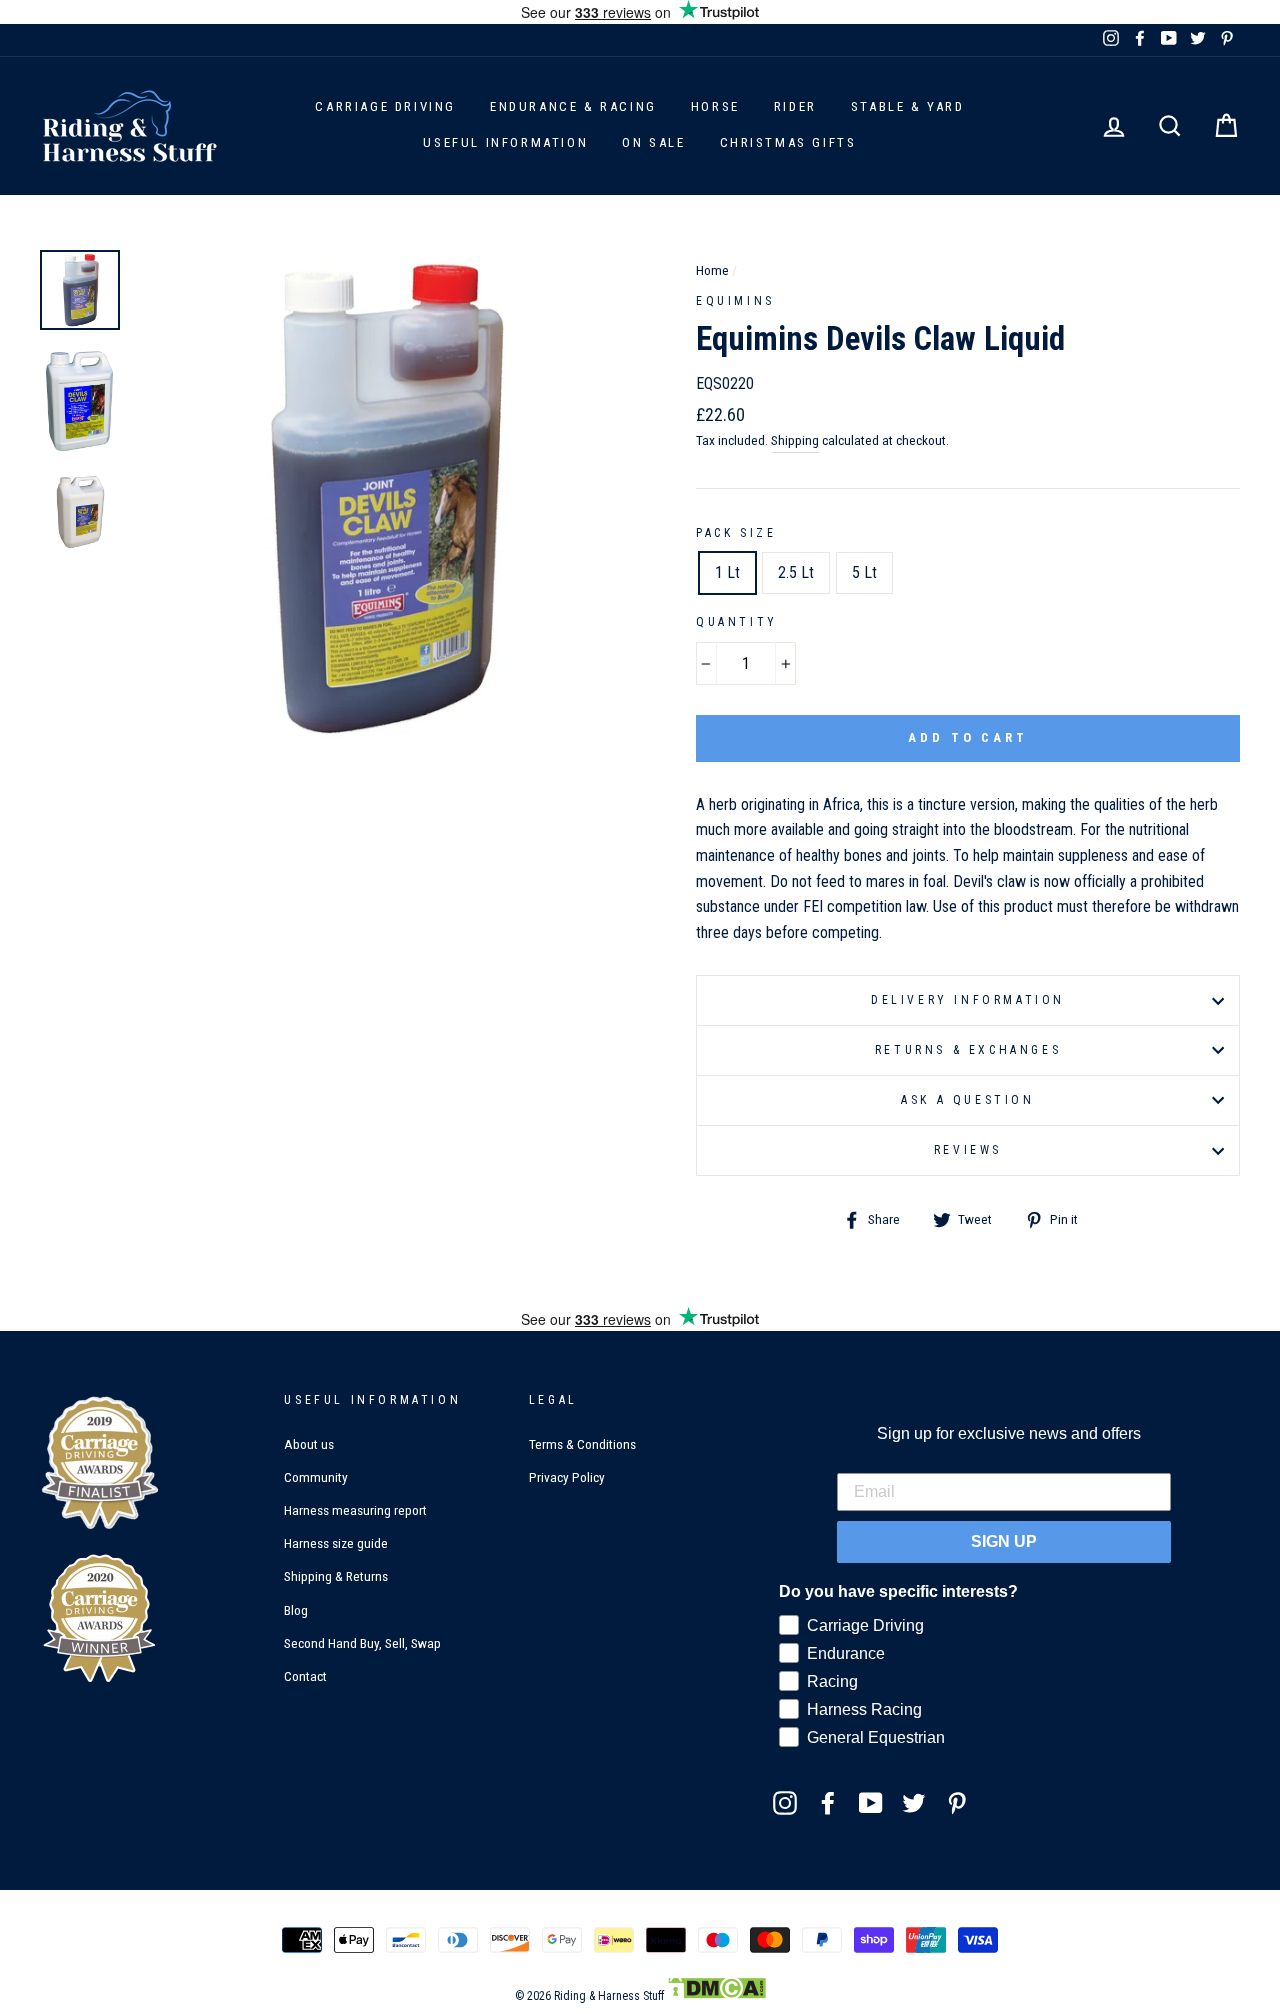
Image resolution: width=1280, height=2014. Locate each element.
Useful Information (505, 142)
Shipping (795, 440)
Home (712, 270)
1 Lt (727, 572)
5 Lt (864, 572)
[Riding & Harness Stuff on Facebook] (828, 1802)
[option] (382, 497)
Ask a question (967, 1100)
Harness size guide (336, 1543)
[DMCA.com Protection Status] (716, 1996)
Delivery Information (968, 1000)
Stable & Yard (908, 106)
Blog (296, 1610)
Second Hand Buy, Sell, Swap (362, 1643)
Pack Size (736, 533)
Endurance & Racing (573, 106)
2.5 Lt (796, 572)
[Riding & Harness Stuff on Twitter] (914, 1802)
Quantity (737, 622)
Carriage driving (385, 106)
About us (309, 1444)
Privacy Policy (567, 1477)
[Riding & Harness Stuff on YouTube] (871, 1802)
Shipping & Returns (336, 1576)
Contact (305, 1676)
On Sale (653, 142)
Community (316, 1477)
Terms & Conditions (582, 1444)
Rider (795, 106)
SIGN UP (1004, 1541)
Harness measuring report (355, 1510)
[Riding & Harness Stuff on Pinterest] (957, 1802)
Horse (715, 106)
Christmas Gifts (788, 142)
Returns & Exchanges (968, 1050)
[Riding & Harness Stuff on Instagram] (785, 1802)
